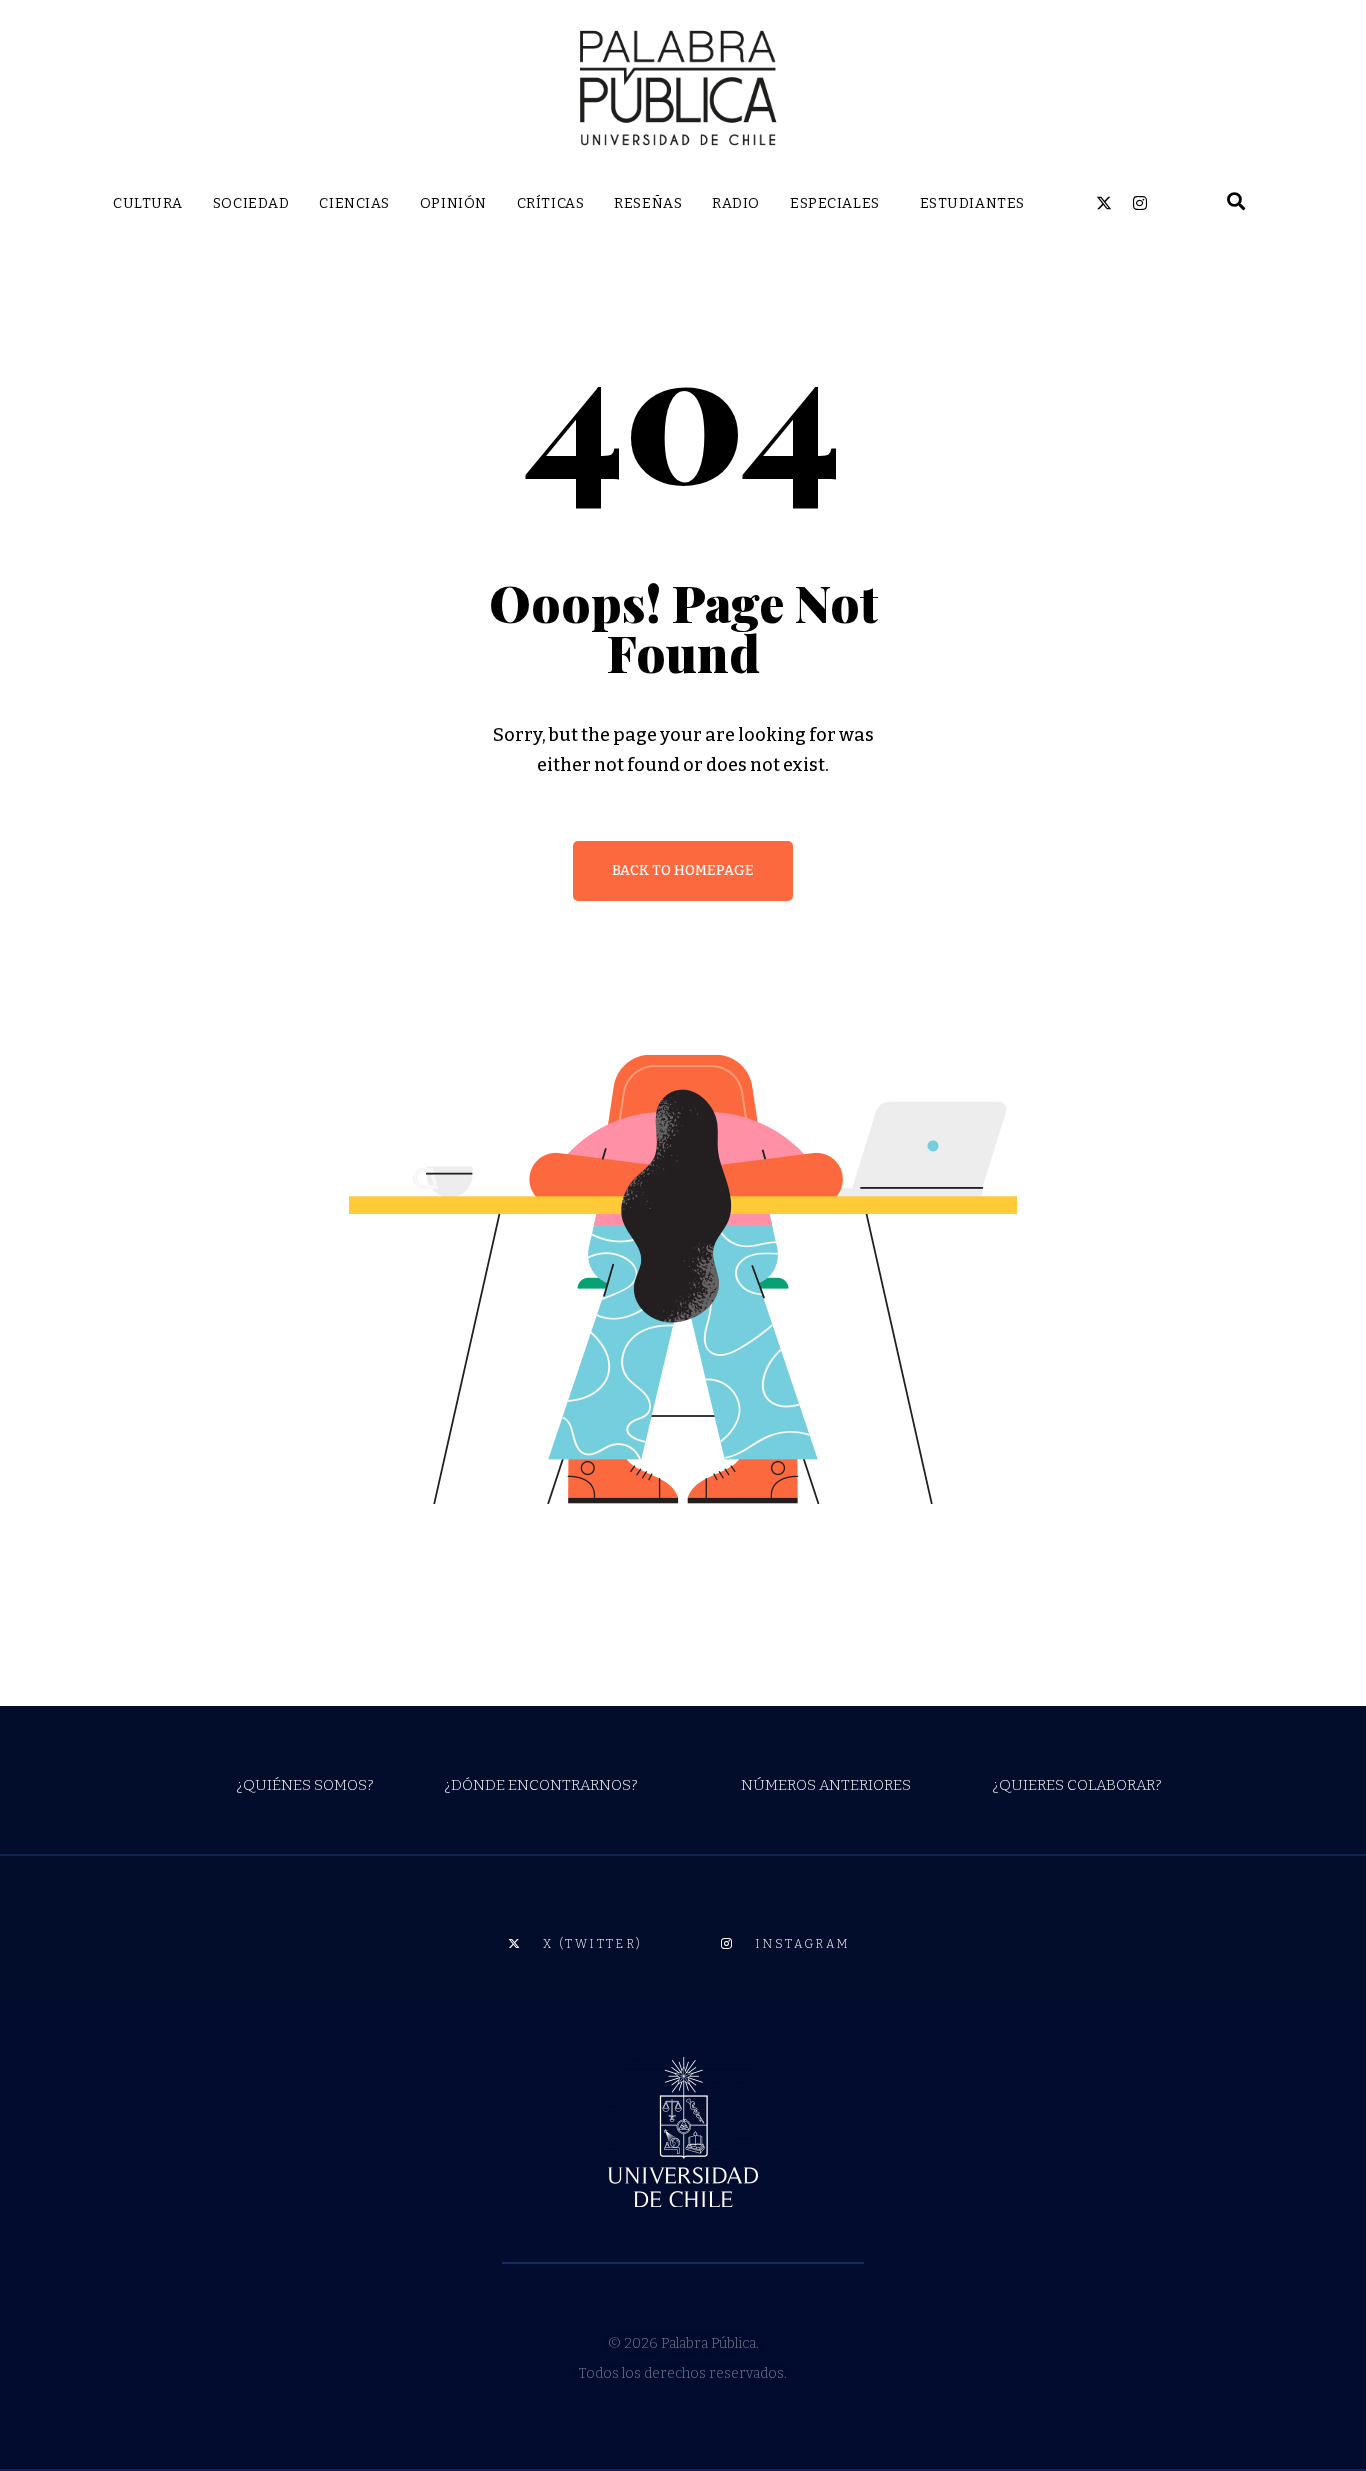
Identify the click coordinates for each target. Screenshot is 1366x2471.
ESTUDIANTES (972, 203)
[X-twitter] (1104, 203)
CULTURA (148, 203)
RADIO (736, 203)
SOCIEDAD (251, 203)
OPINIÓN (453, 203)
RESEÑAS (648, 203)
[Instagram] (1140, 203)
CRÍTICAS (550, 203)
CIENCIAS (354, 203)
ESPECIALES (835, 203)
